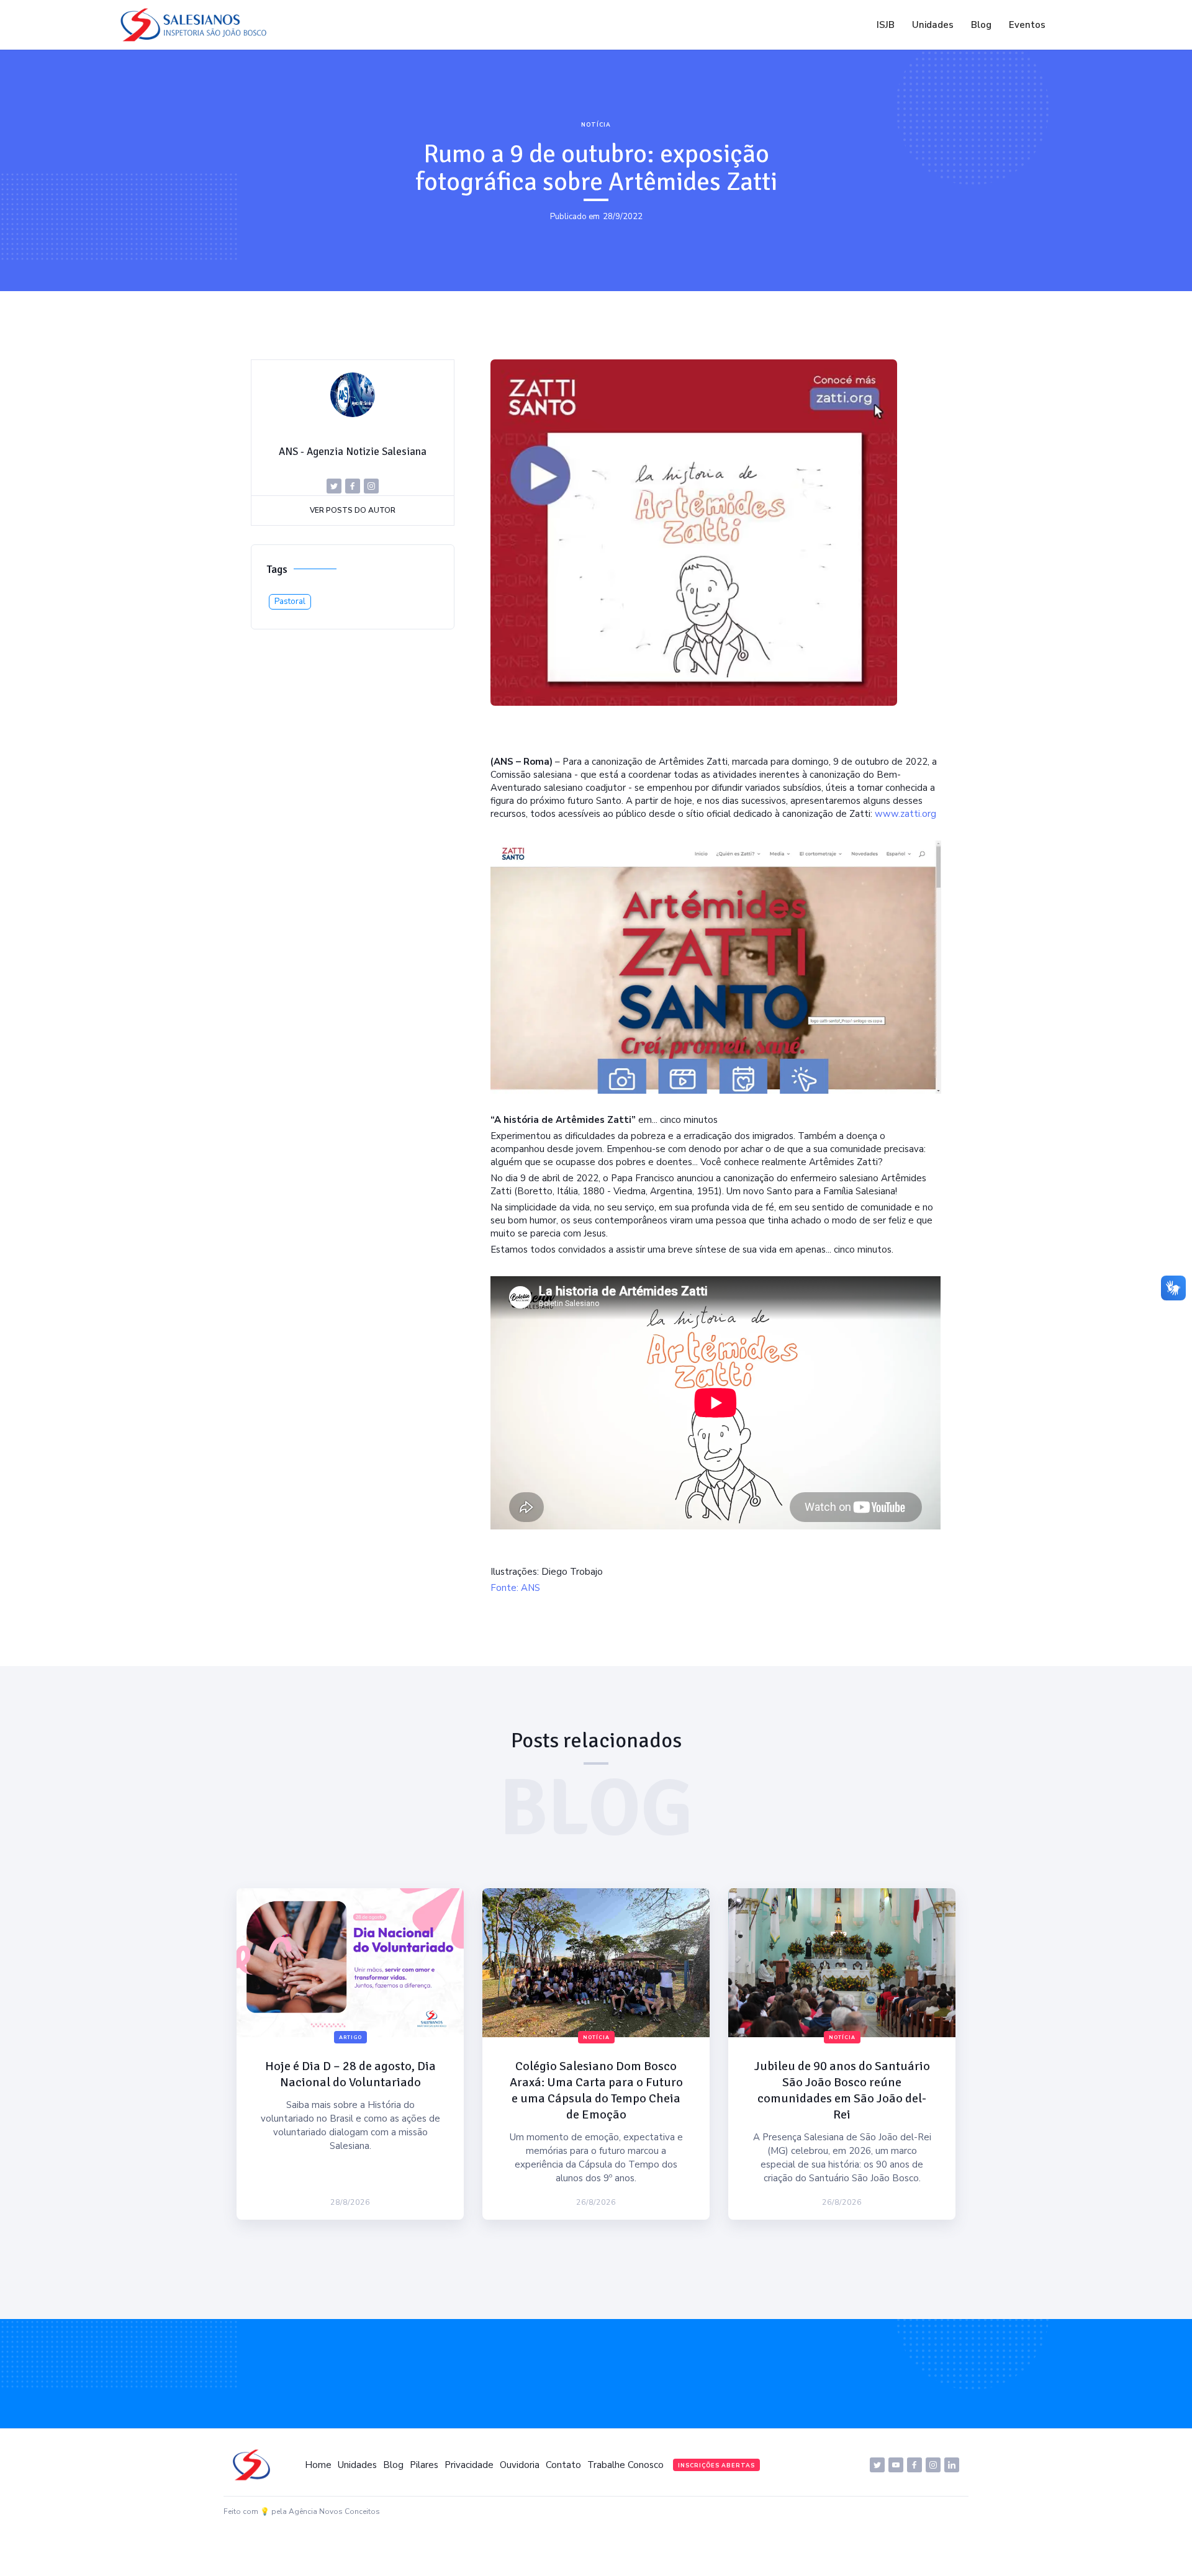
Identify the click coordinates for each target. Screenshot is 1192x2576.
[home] (197, 25)
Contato (563, 2465)
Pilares (424, 2465)
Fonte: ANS (515, 1588)
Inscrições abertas (716, 2466)
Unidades (933, 25)
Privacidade (469, 2465)
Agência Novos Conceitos (334, 2511)
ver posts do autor (353, 510)
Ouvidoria (520, 2465)
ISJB (886, 25)
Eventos (1027, 25)
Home (318, 2465)
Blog (981, 25)
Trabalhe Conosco (625, 2465)
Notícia (596, 125)
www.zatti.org (905, 814)
